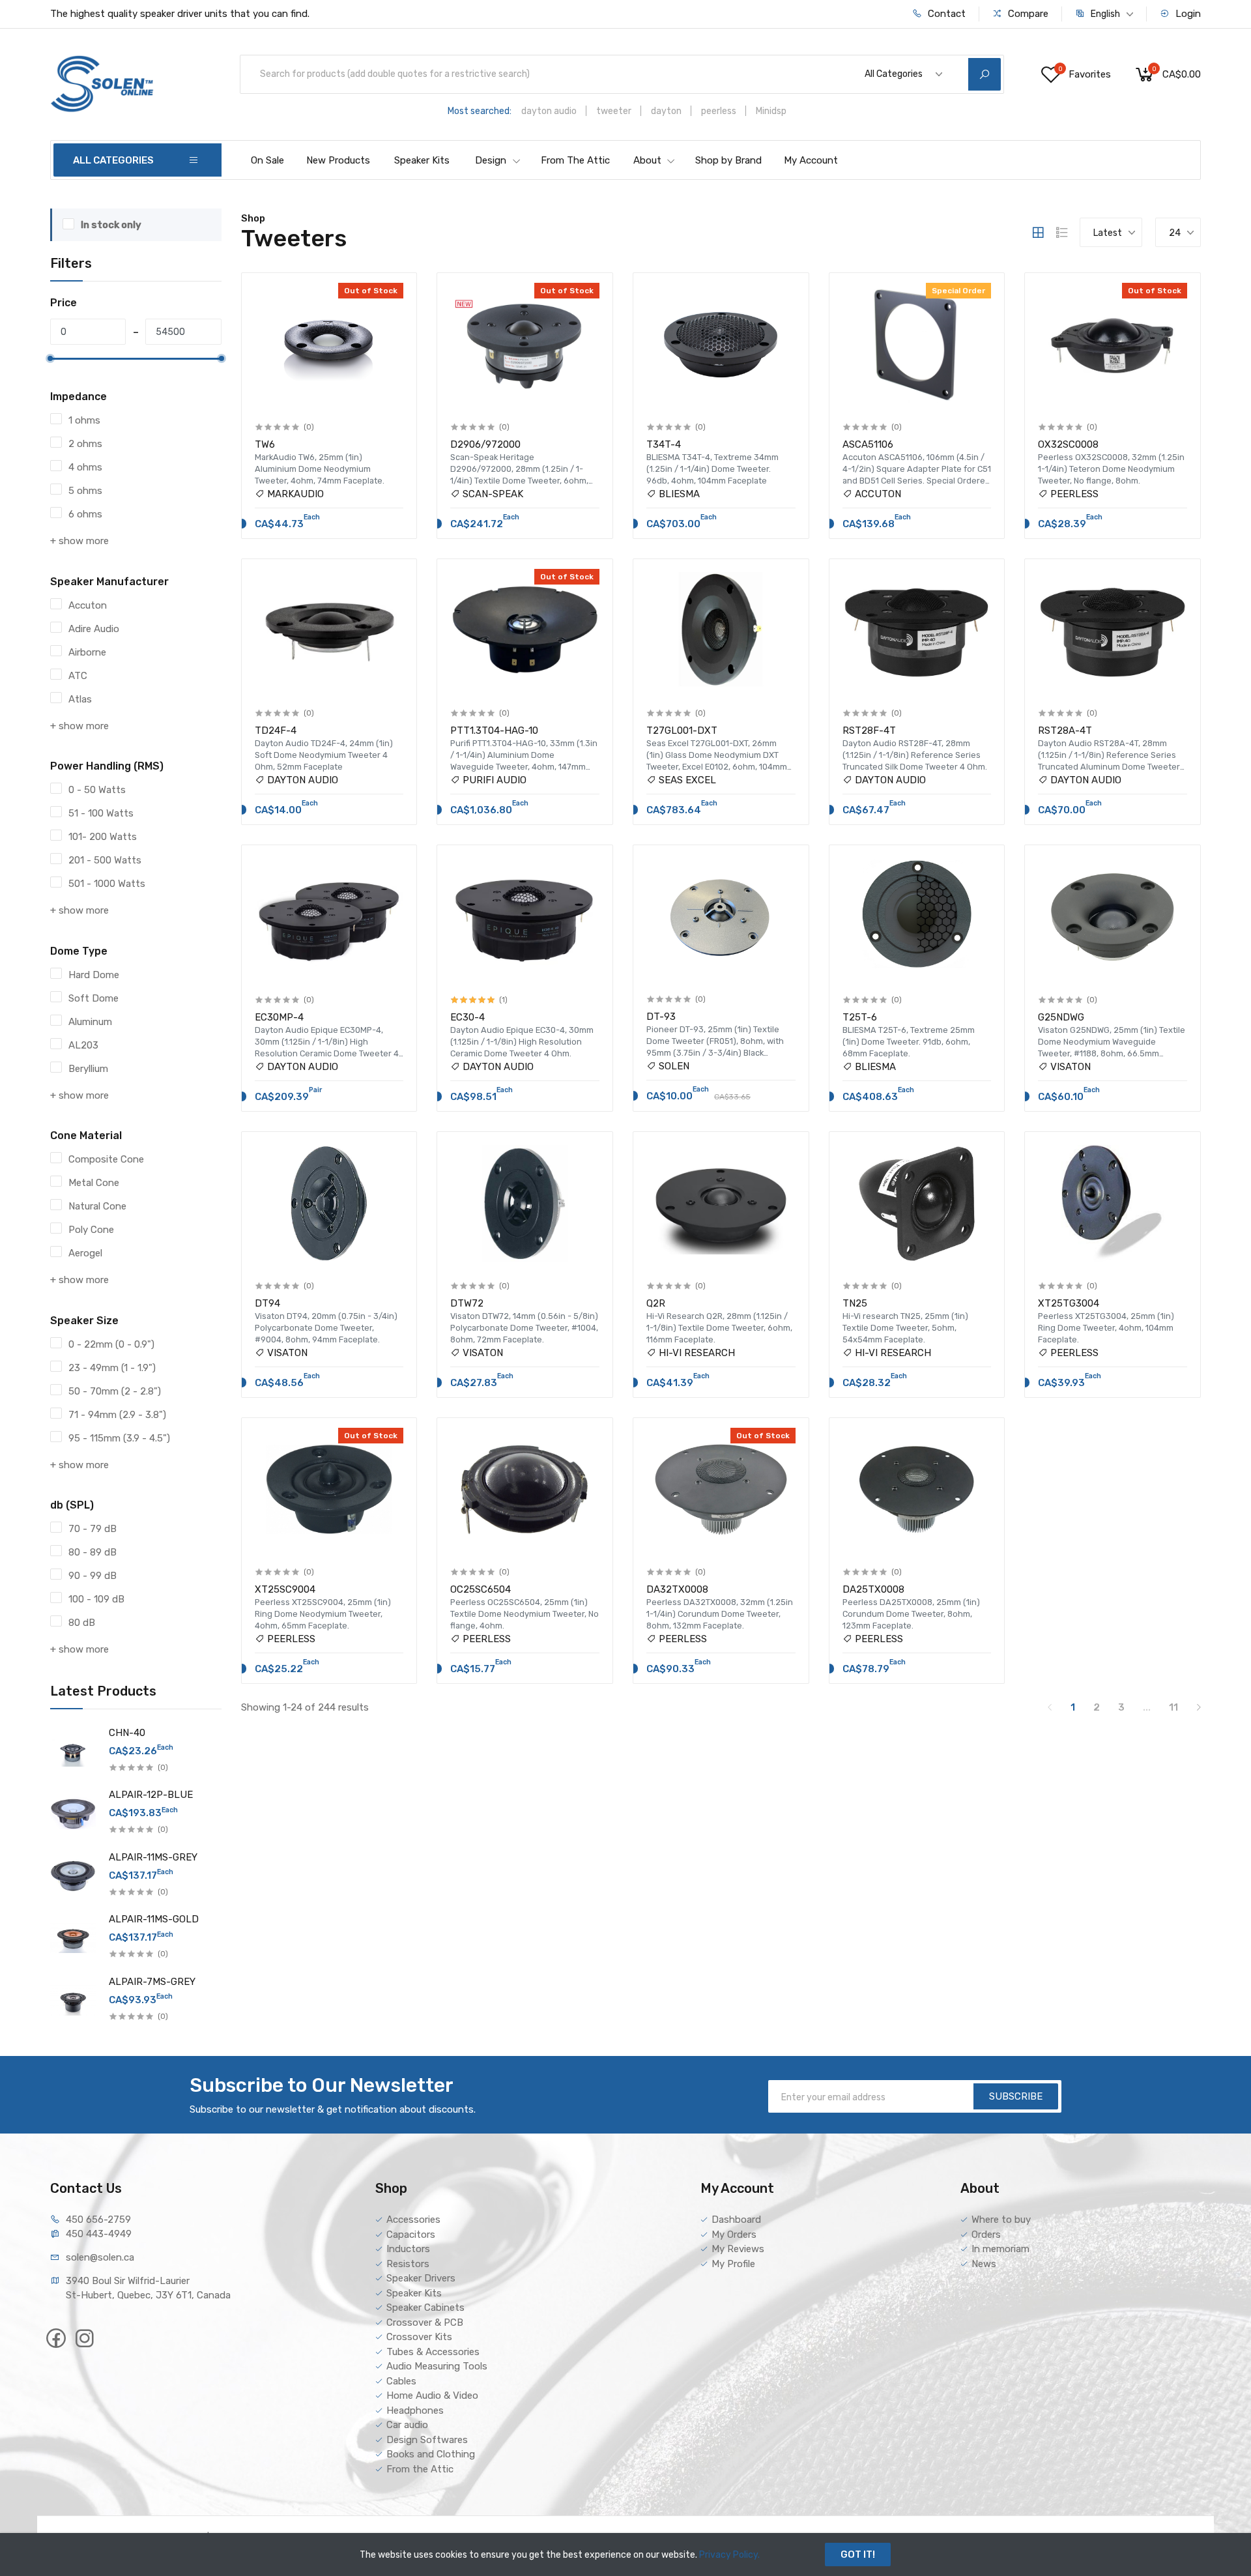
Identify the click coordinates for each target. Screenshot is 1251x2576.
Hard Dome (94, 975)
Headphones (415, 2410)
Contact (945, 14)
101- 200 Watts (103, 837)
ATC (78, 676)
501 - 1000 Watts (107, 884)
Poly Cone (91, 1230)
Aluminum (90, 1022)
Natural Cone (97, 1206)
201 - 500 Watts (105, 860)
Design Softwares (427, 2440)
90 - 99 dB (93, 1576)
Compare (1027, 14)
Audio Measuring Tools (437, 2366)
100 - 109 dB (96, 1599)
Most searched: (480, 111)
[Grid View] (1038, 233)
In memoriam (1000, 2249)
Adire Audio (94, 629)
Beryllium (88, 1069)
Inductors (408, 2249)
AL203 (83, 1045)
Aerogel (85, 1253)
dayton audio (549, 111)
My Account (811, 160)
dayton (666, 111)
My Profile (733, 2264)
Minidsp (771, 111)
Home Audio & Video (432, 2395)
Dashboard (736, 2220)
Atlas (80, 699)
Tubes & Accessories (433, 2352)
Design (491, 160)
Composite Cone (106, 1159)
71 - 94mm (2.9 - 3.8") (117, 1415)
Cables (401, 2381)
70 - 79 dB (93, 1529)
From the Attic (420, 2469)
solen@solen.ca (100, 2257)
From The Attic (575, 160)
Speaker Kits (422, 160)
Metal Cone (94, 1183)
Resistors (408, 2264)
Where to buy (1001, 2220)
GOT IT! (858, 2554)
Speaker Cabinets (425, 2308)
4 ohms (85, 467)
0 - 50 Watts (97, 790)
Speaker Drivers (421, 2278)
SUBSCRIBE (1016, 2096)
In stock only (111, 225)
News (984, 2264)
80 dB (82, 1623)
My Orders (734, 2235)
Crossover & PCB (425, 2323)
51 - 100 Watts (101, 813)
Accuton (88, 605)
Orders (986, 2235)
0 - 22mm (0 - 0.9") (111, 1344)
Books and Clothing (431, 2454)
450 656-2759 (98, 2220)
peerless (719, 111)
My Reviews (738, 2249)
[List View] (1062, 233)
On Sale (267, 160)
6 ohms (85, 514)
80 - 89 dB (93, 1552)
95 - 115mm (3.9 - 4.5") (119, 1438)
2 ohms (85, 444)
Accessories (413, 2220)
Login (1187, 14)
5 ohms (85, 491)
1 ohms (84, 420)
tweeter (614, 111)
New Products (338, 160)
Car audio (407, 2425)
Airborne (87, 652)
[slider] (50, 358)
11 (1173, 1707)
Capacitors (411, 2235)
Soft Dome (93, 998)
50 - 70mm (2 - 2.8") (115, 1391)
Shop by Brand (728, 160)
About (647, 160)
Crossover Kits (419, 2337)
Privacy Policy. (729, 2555)
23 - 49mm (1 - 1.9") (112, 1368)
